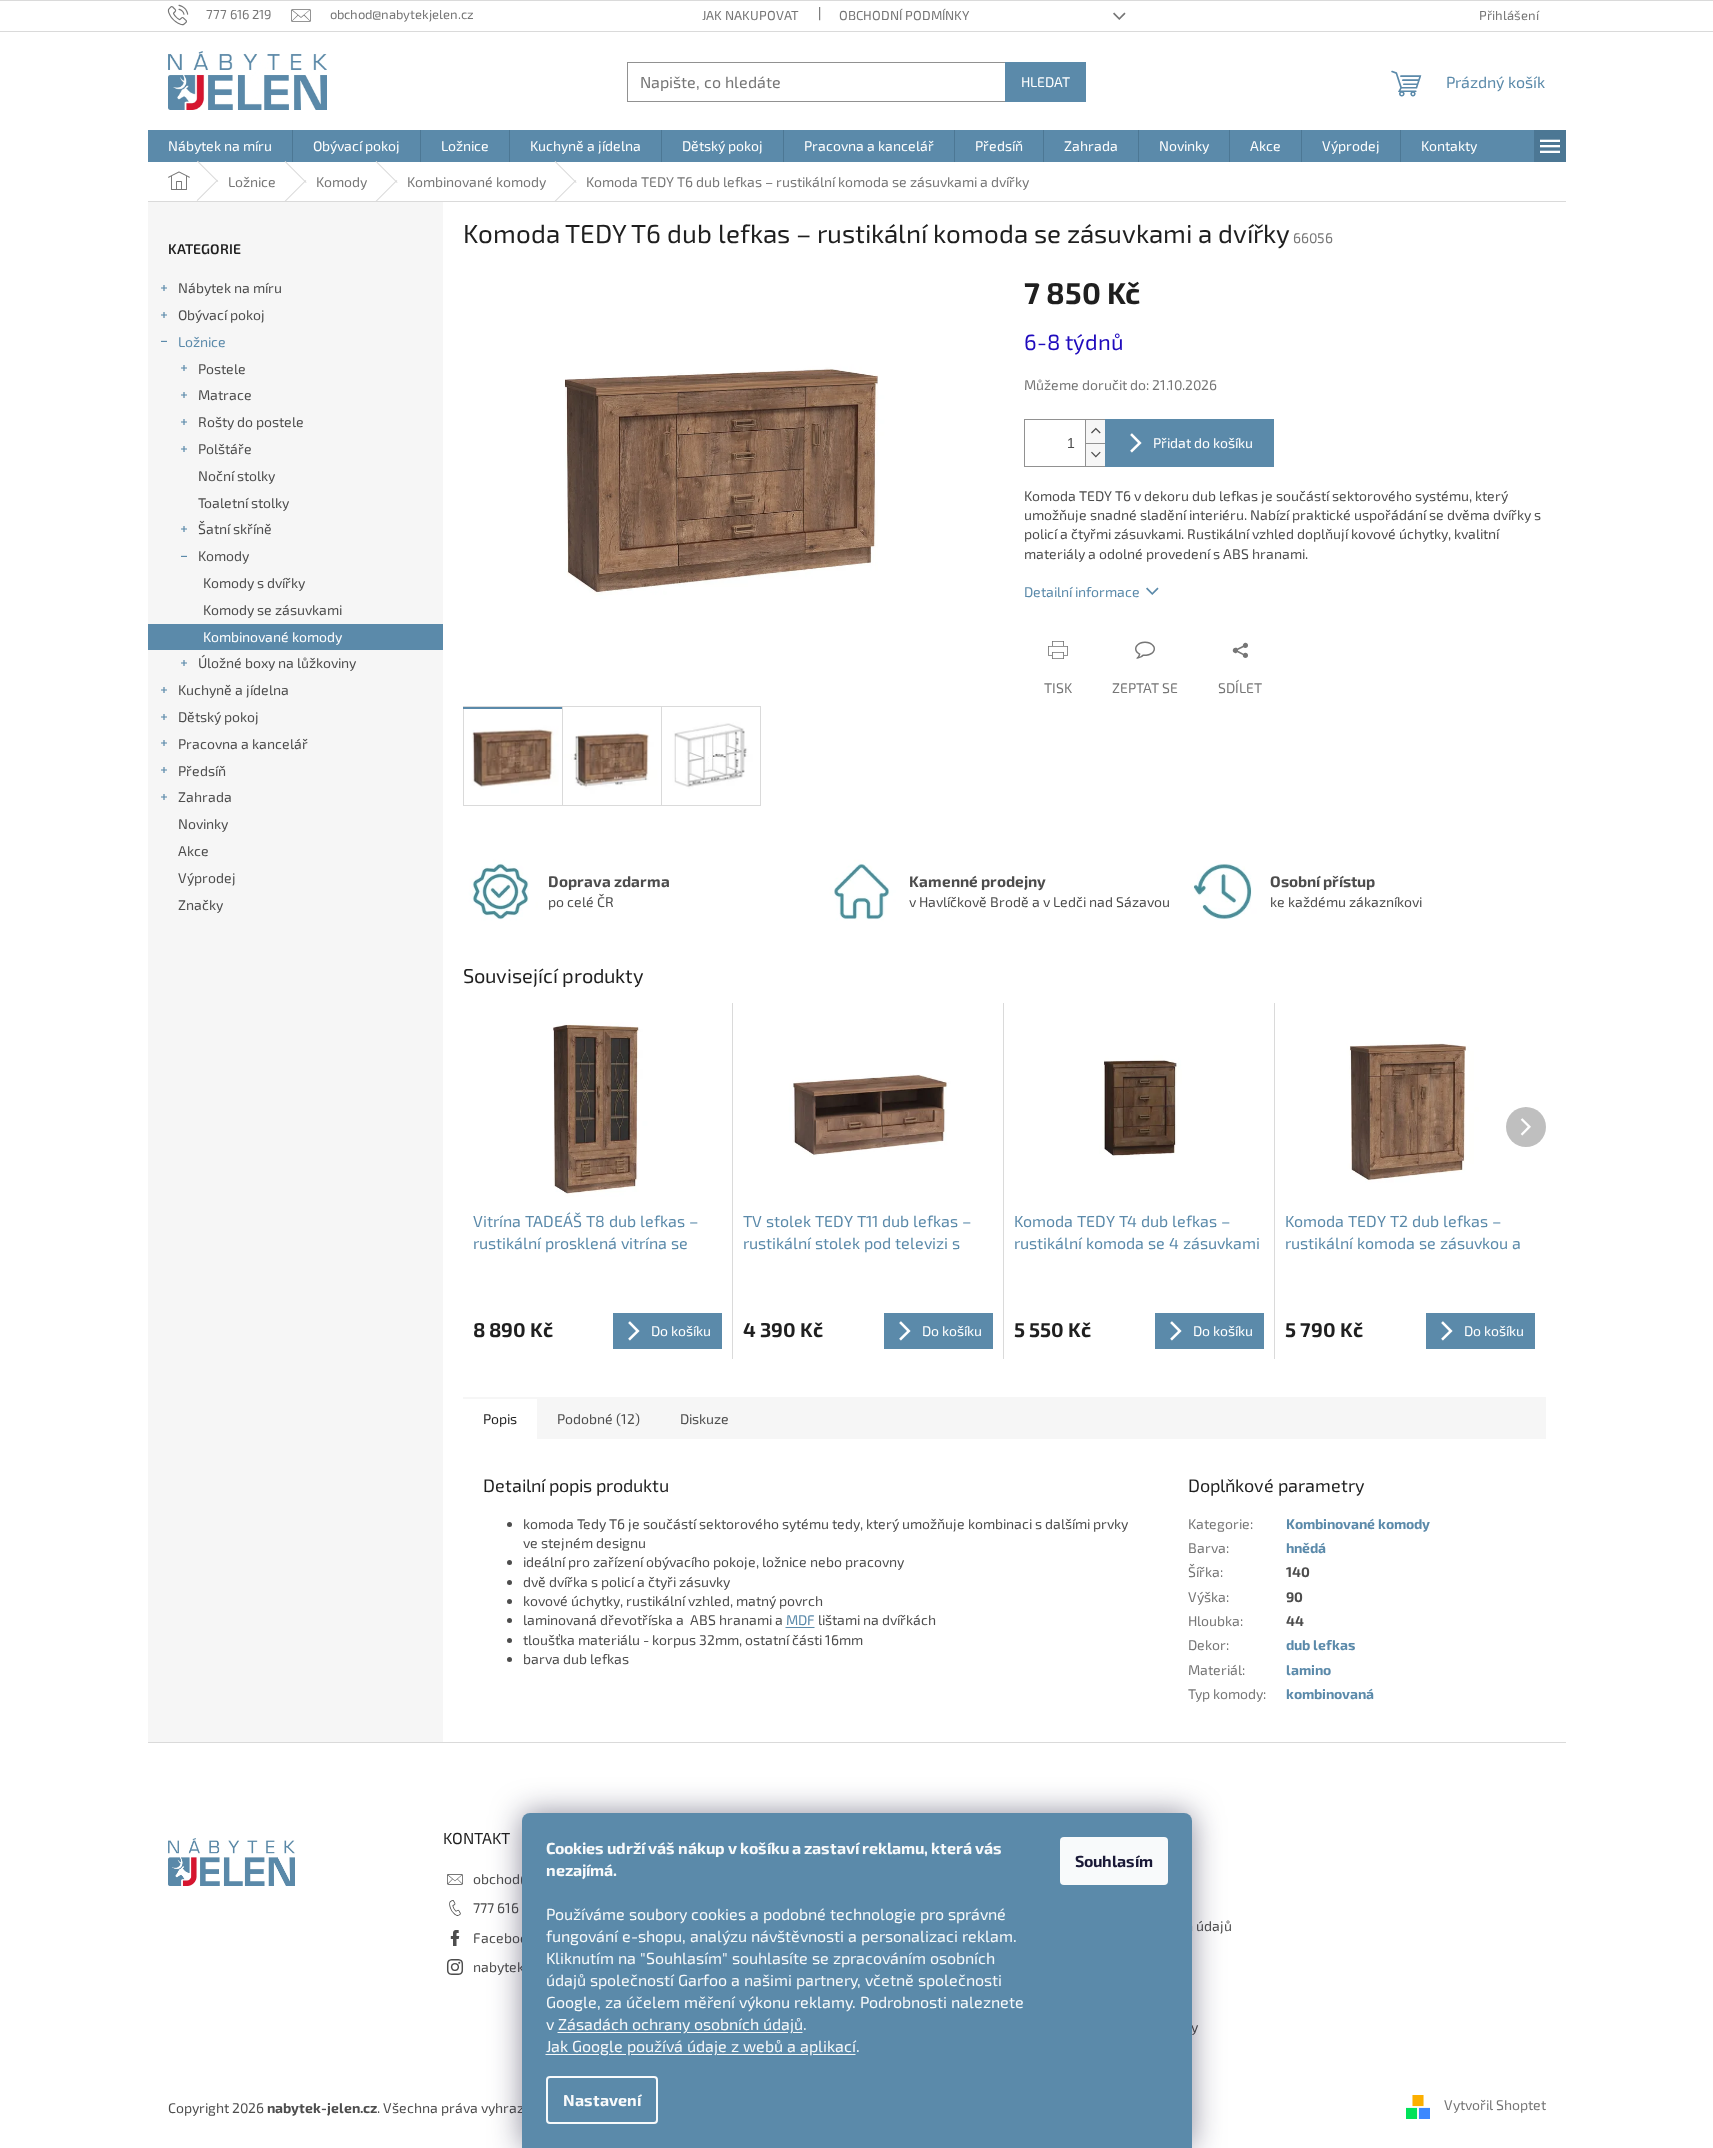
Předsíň (202, 770)
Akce (193, 850)
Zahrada (205, 796)
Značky (200, 904)
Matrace (225, 394)
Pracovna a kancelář (243, 743)
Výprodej (207, 877)
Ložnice (202, 341)
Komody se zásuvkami (272, 609)
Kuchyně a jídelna (233, 689)
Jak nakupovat (750, 15)
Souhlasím (1114, 1860)
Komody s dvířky (254, 582)
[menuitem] (220, 146)
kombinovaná (1330, 1693)
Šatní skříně (235, 528)
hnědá (1306, 1547)
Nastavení (602, 2099)
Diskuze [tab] (704, 1418)
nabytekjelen (514, 1966)
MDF (800, 1619)
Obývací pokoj (221, 314)
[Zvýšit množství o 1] (1095, 431)
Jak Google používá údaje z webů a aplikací (701, 2045)
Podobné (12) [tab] (598, 1418)
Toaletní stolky (243, 502)
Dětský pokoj (218, 716)
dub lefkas (1320, 1644)
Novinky (203, 823)
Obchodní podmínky (904, 15)
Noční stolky (236, 475)
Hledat (1045, 81)
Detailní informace (1082, 591)
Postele (222, 368)
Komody (223, 555)
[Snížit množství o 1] (1095, 454)
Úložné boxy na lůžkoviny (277, 662)
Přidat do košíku (1203, 442)
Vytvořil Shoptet (1495, 2105)
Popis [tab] (500, 1418)
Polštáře (225, 448)
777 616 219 (508, 1907)
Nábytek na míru (230, 287)
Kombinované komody (272, 636)
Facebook (504, 1937)
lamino (1308, 1669)
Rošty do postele (251, 421)
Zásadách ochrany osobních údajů (680, 2023)
